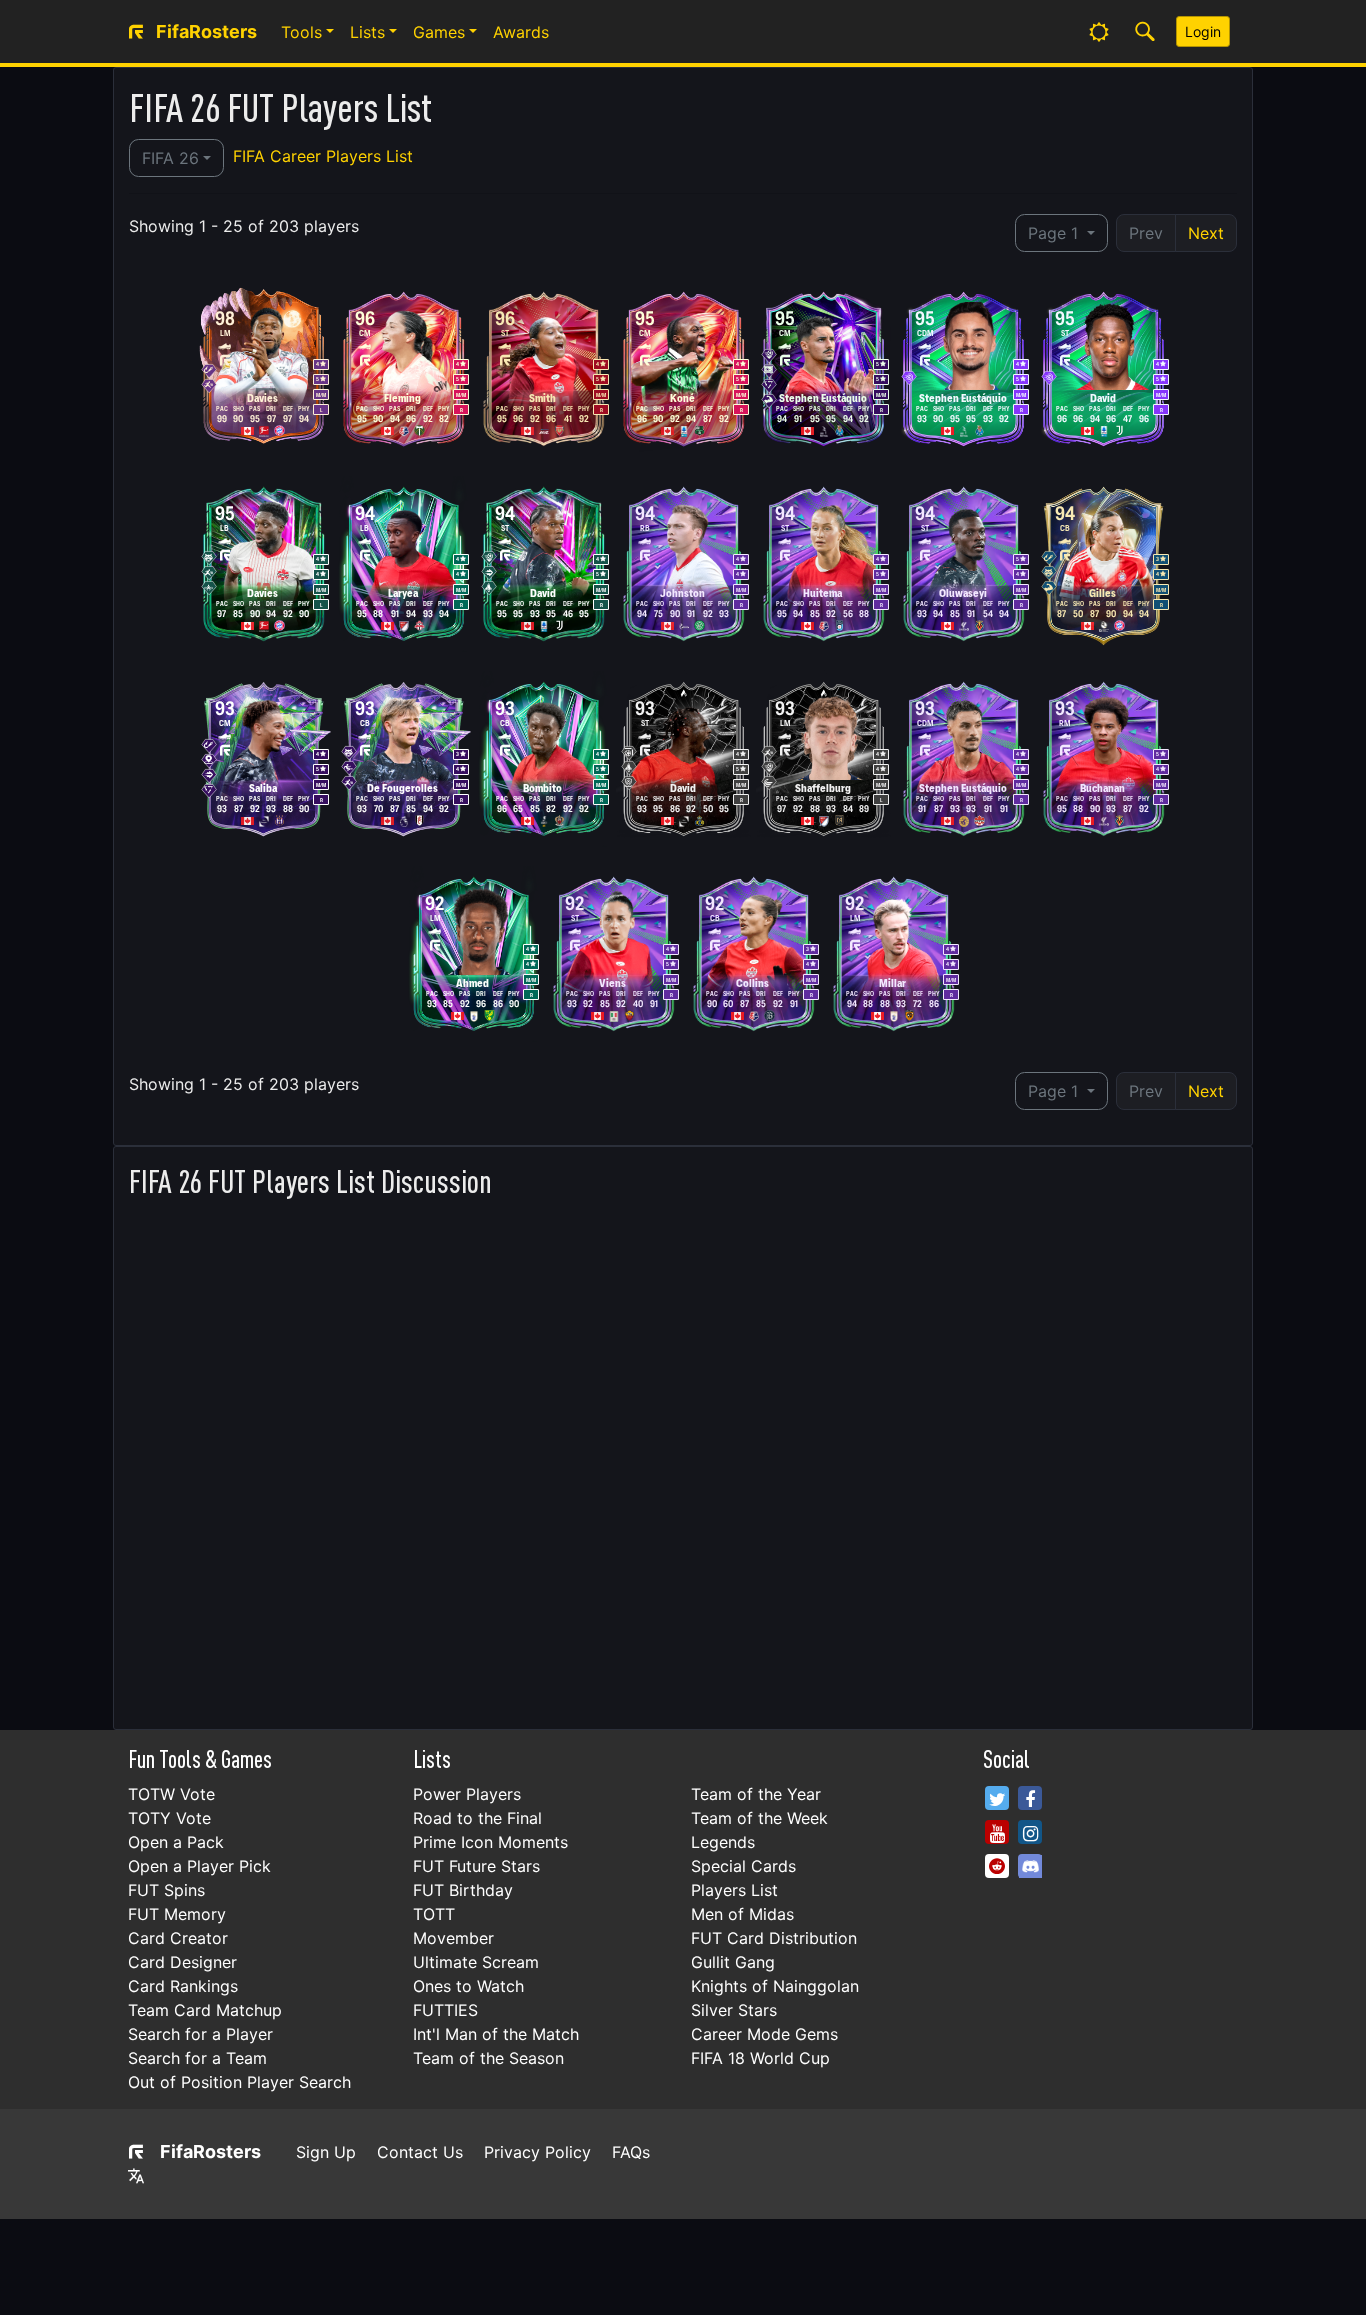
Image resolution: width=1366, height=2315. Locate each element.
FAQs (631, 2152)
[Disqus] (683, 1458)
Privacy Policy (537, 2152)
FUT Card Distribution (774, 1938)
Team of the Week (759, 1818)
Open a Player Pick (199, 1866)
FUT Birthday (463, 1890)
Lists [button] (367, 32)
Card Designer (182, 1962)
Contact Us (420, 2152)
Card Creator (178, 1938)
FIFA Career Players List (323, 156)
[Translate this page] (136, 2176)
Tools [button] (301, 32)
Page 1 (1055, 233)
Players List (734, 1890)
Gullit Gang (733, 1962)
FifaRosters (210, 2151)
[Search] (1145, 32)
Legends (723, 1842)
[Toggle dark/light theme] (1099, 32)
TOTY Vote (169, 1818)
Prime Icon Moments (490, 1842)
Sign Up (326, 2152)
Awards (521, 32)
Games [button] (439, 32)
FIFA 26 (170, 158)
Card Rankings (183, 1986)
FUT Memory (177, 1914)
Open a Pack (176, 1842)
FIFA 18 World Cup (760, 2058)
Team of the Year (756, 1794)
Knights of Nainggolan (775, 1986)
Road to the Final (477, 1818)
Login (1203, 31)
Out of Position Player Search (239, 2082)
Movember (453, 1938)
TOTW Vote (171, 1794)
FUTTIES (445, 2010)
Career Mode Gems (764, 2034)
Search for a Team (197, 2058)
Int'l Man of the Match (496, 2034)
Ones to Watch (468, 1986)
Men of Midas (742, 1914)
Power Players (467, 1794)
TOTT (434, 1914)
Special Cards (743, 1866)
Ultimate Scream (476, 1962)
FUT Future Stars (476, 1866)
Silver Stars (734, 2010)
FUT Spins (166, 1890)
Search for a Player (200, 2034)
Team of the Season (488, 2058)
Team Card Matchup (205, 2010)
